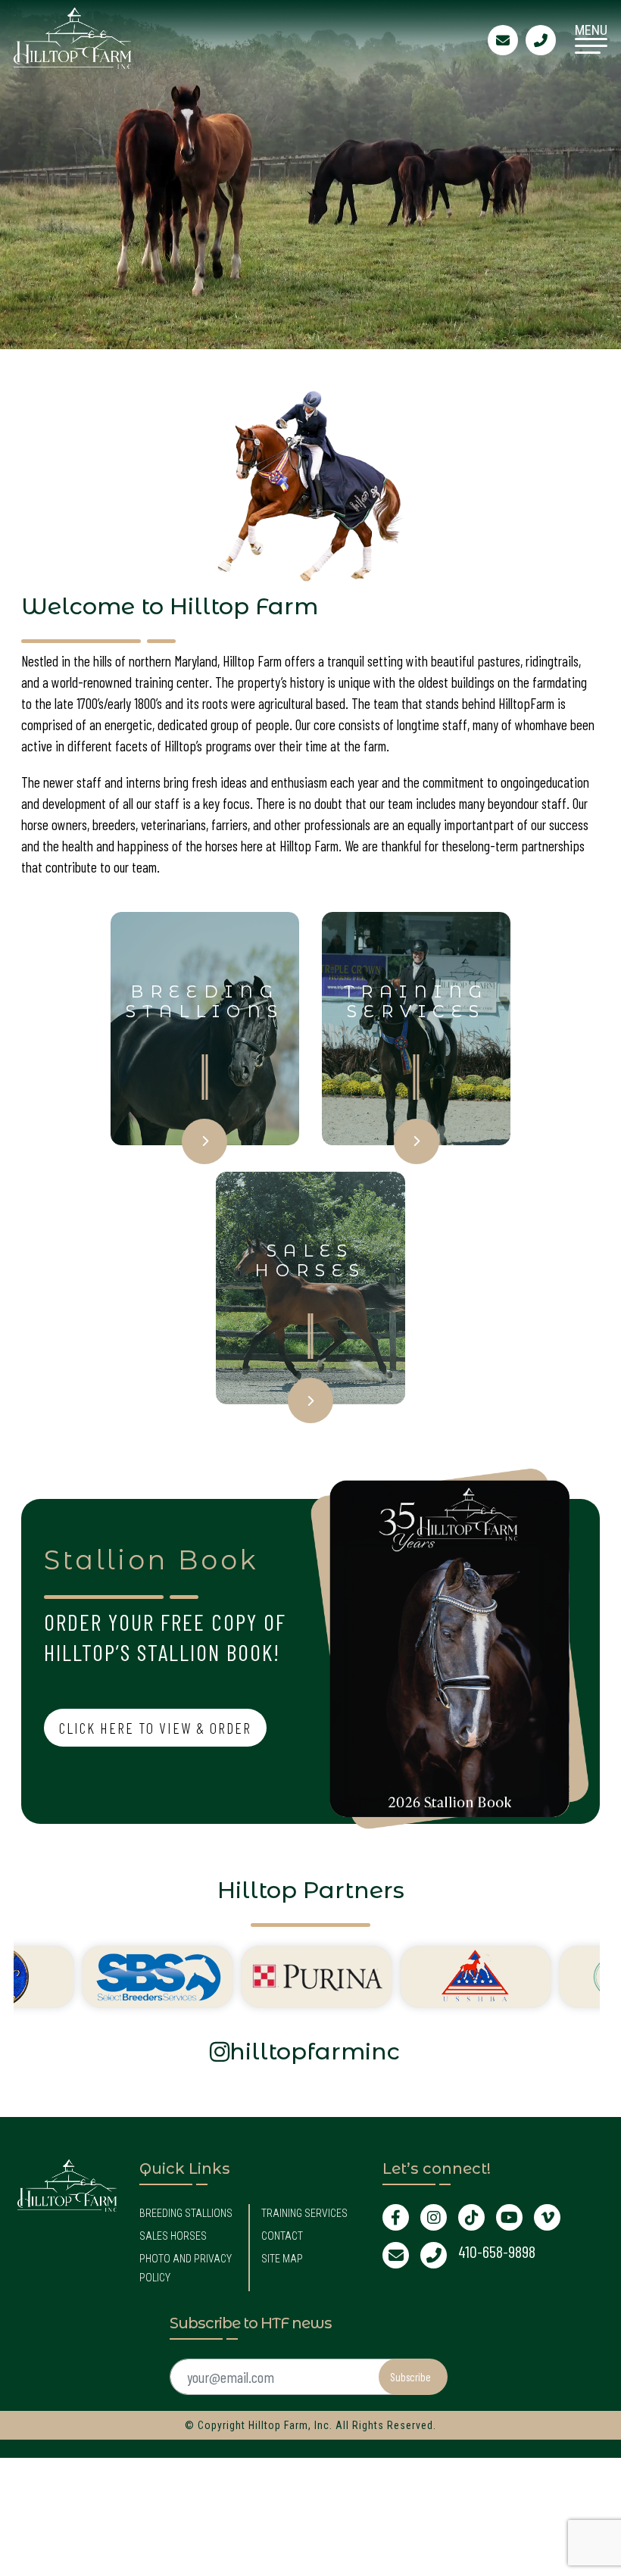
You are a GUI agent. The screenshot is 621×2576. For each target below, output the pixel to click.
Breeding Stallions (186, 2213)
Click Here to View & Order (155, 1728)
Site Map (282, 2259)
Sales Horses (173, 2236)
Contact (282, 2236)
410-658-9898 (497, 2251)
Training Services (304, 2213)
